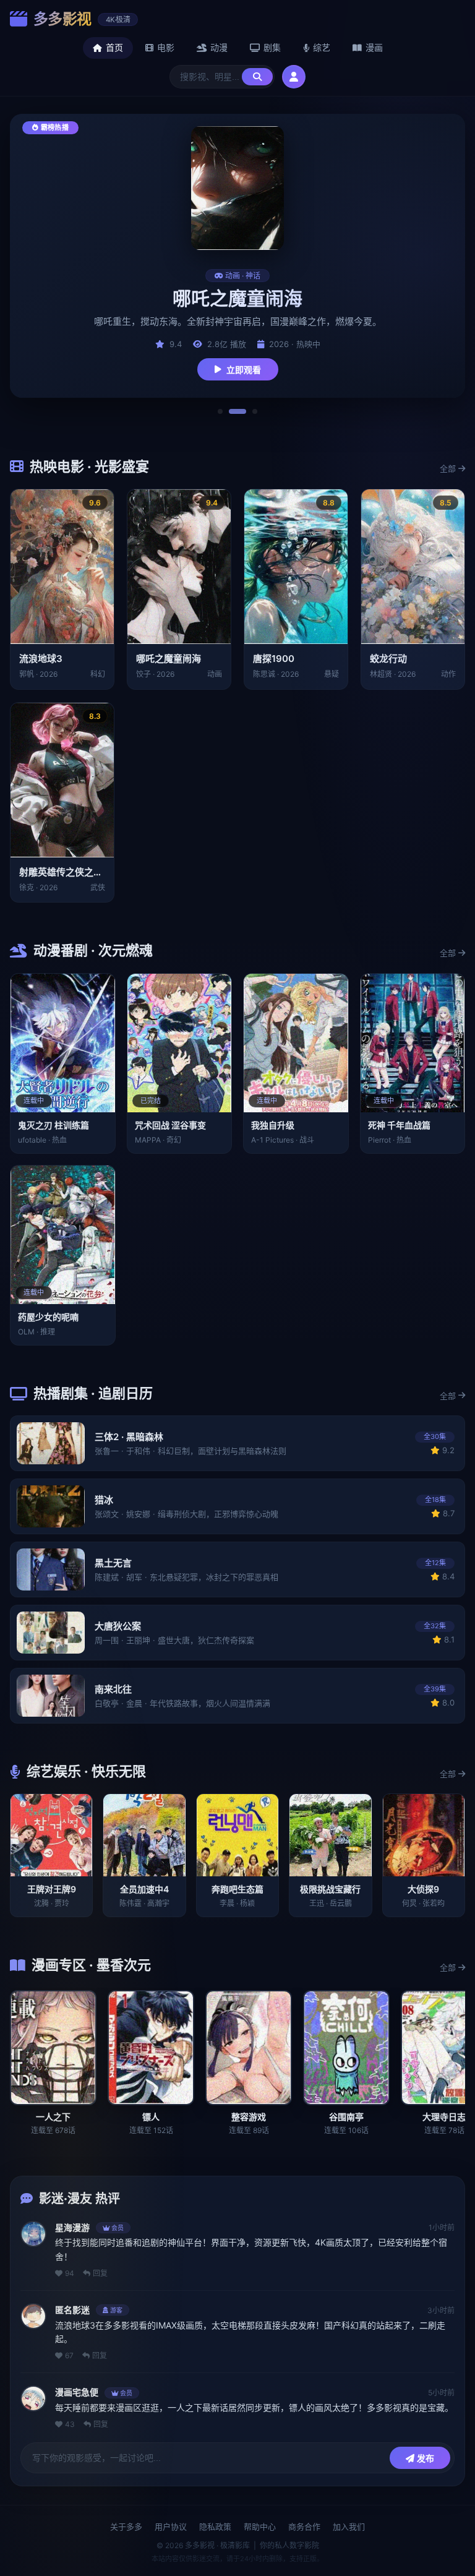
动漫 (219, 47)
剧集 (272, 47)
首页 (114, 47)
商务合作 (304, 2527)
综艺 (322, 47)
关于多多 (126, 2527)
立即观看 (244, 370)
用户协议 (171, 2527)
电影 (166, 47)
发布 (424, 2458)
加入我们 (349, 2527)
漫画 (374, 47)
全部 (448, 468)
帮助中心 (260, 2527)
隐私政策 (215, 2527)
